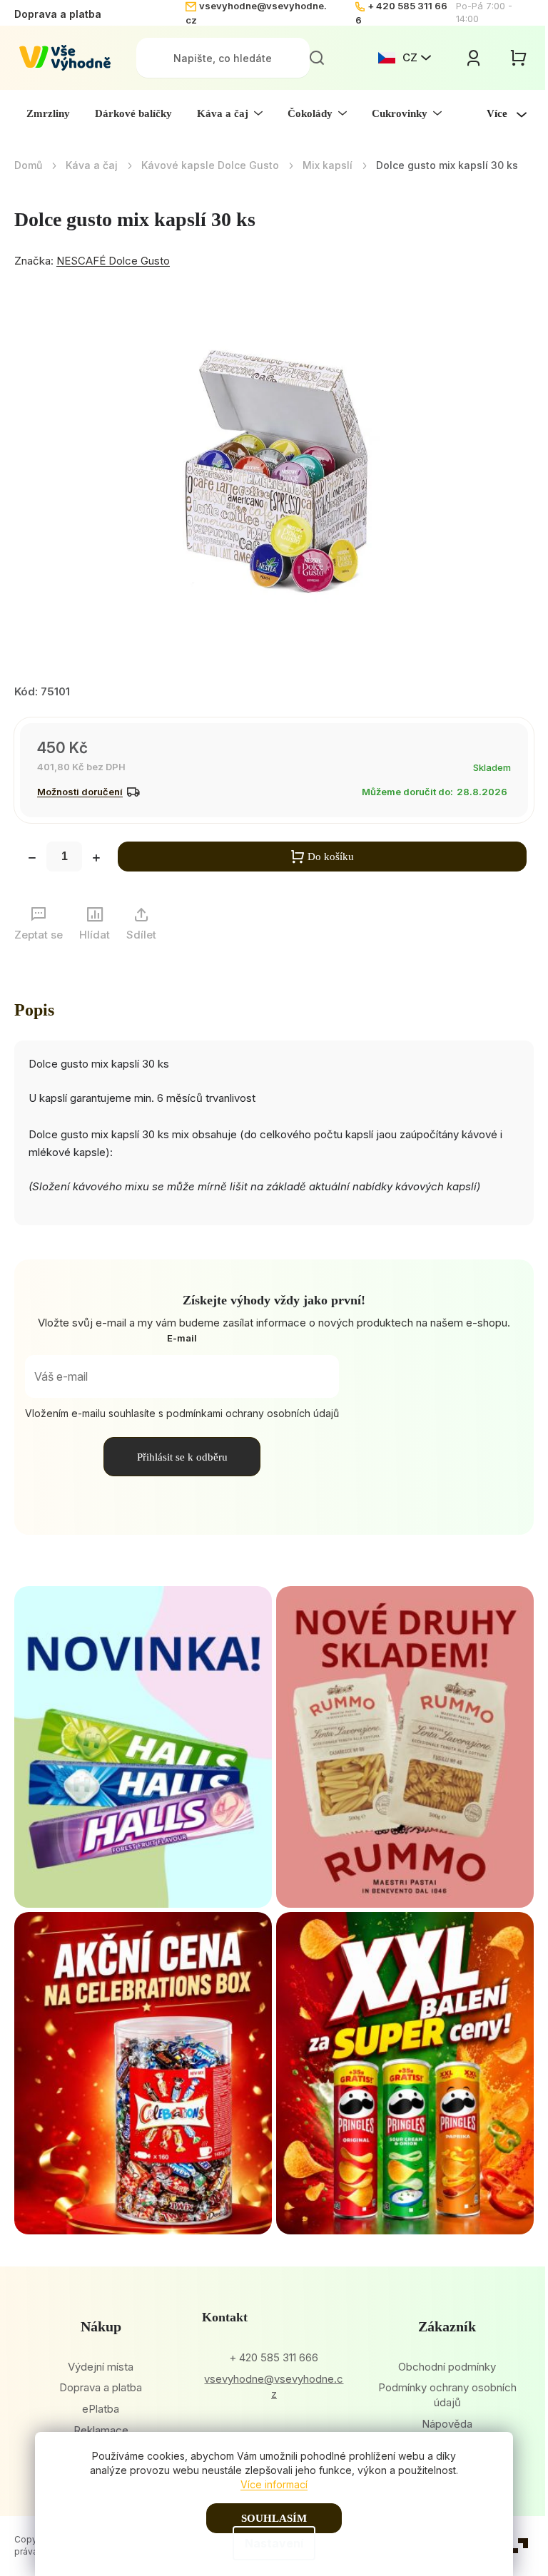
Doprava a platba (58, 14)
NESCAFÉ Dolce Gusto (113, 261)
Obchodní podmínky (447, 2367)
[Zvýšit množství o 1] (96, 859)
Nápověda (447, 2424)
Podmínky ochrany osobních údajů (447, 2395)
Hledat (317, 58)
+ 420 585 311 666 (274, 2357)
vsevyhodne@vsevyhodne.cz (274, 2386)
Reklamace (101, 2430)
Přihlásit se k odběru (182, 1457)
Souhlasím (274, 2518)
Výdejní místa (101, 2367)
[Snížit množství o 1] (32, 859)
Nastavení (274, 2543)
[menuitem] (48, 113)
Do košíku (331, 857)
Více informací (274, 2484)
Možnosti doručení (80, 792)
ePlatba (101, 2409)
